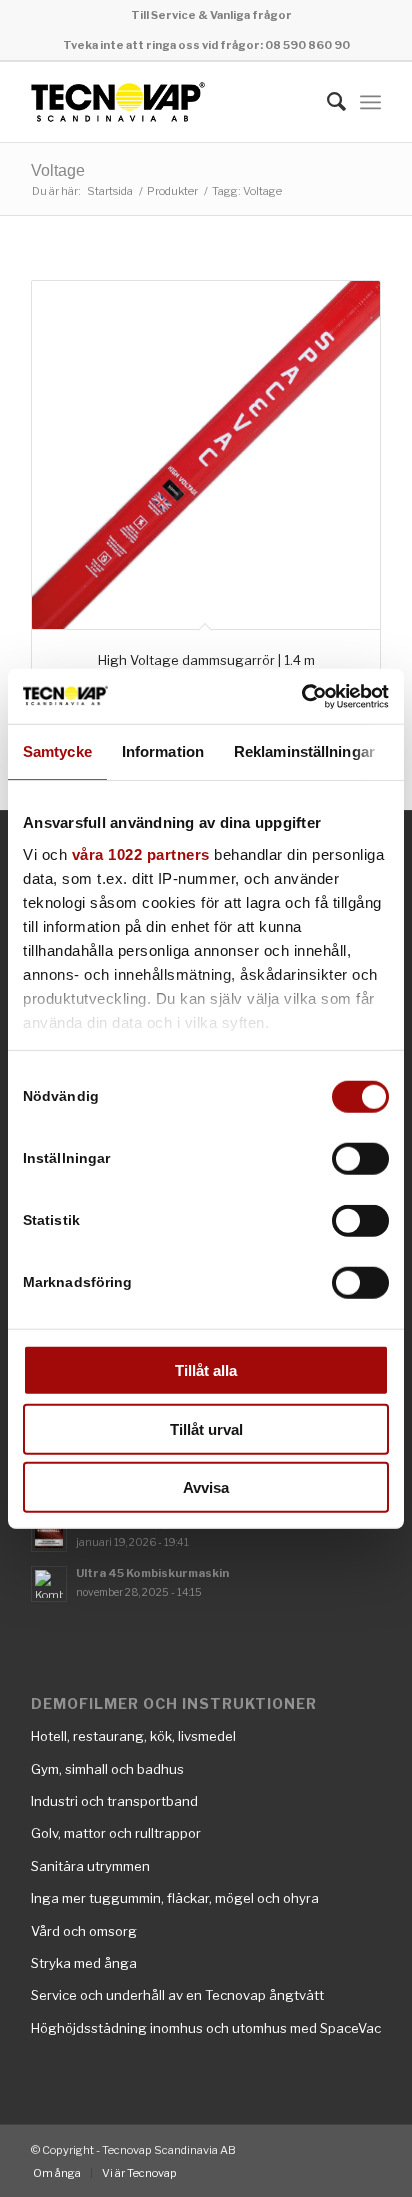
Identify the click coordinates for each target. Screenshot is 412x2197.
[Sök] (326, 102)
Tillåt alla (206, 1370)
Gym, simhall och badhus (107, 1769)
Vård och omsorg (84, 1931)
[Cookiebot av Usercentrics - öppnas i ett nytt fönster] (301, 696)
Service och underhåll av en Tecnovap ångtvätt (177, 1995)
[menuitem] (211, 15)
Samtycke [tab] (57, 751)
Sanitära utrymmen (90, 1866)
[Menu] (370, 102)
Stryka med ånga (84, 1963)
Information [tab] (163, 751)
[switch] (360, 1159)
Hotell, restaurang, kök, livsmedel (133, 1736)
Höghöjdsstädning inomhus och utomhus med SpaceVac (206, 2028)
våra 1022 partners (141, 853)
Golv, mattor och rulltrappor (116, 1833)
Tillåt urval (206, 1428)
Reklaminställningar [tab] (304, 751)
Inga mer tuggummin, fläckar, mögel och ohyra (175, 1898)
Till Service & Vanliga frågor (211, 15)
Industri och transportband (114, 1801)
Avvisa (206, 1487)
